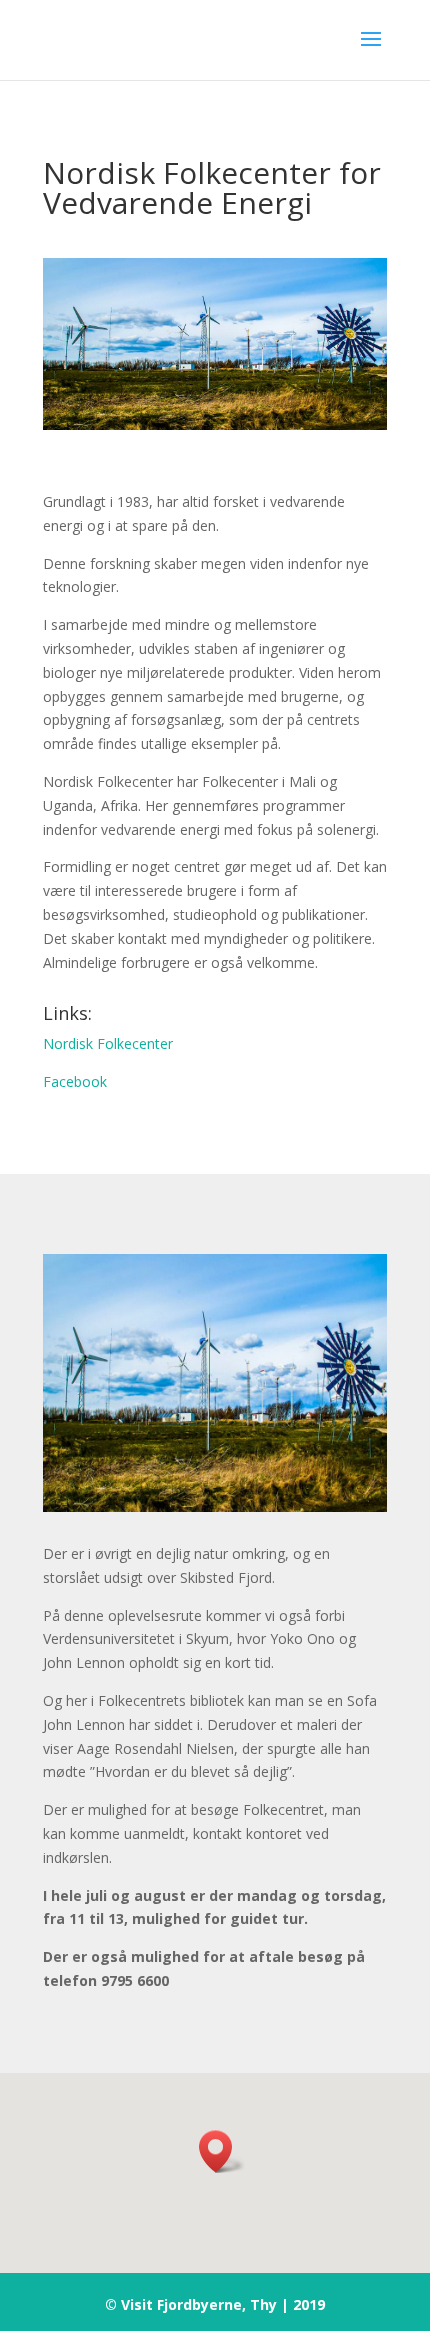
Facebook (75, 1081)
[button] (222, 2151)
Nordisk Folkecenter (108, 1043)
